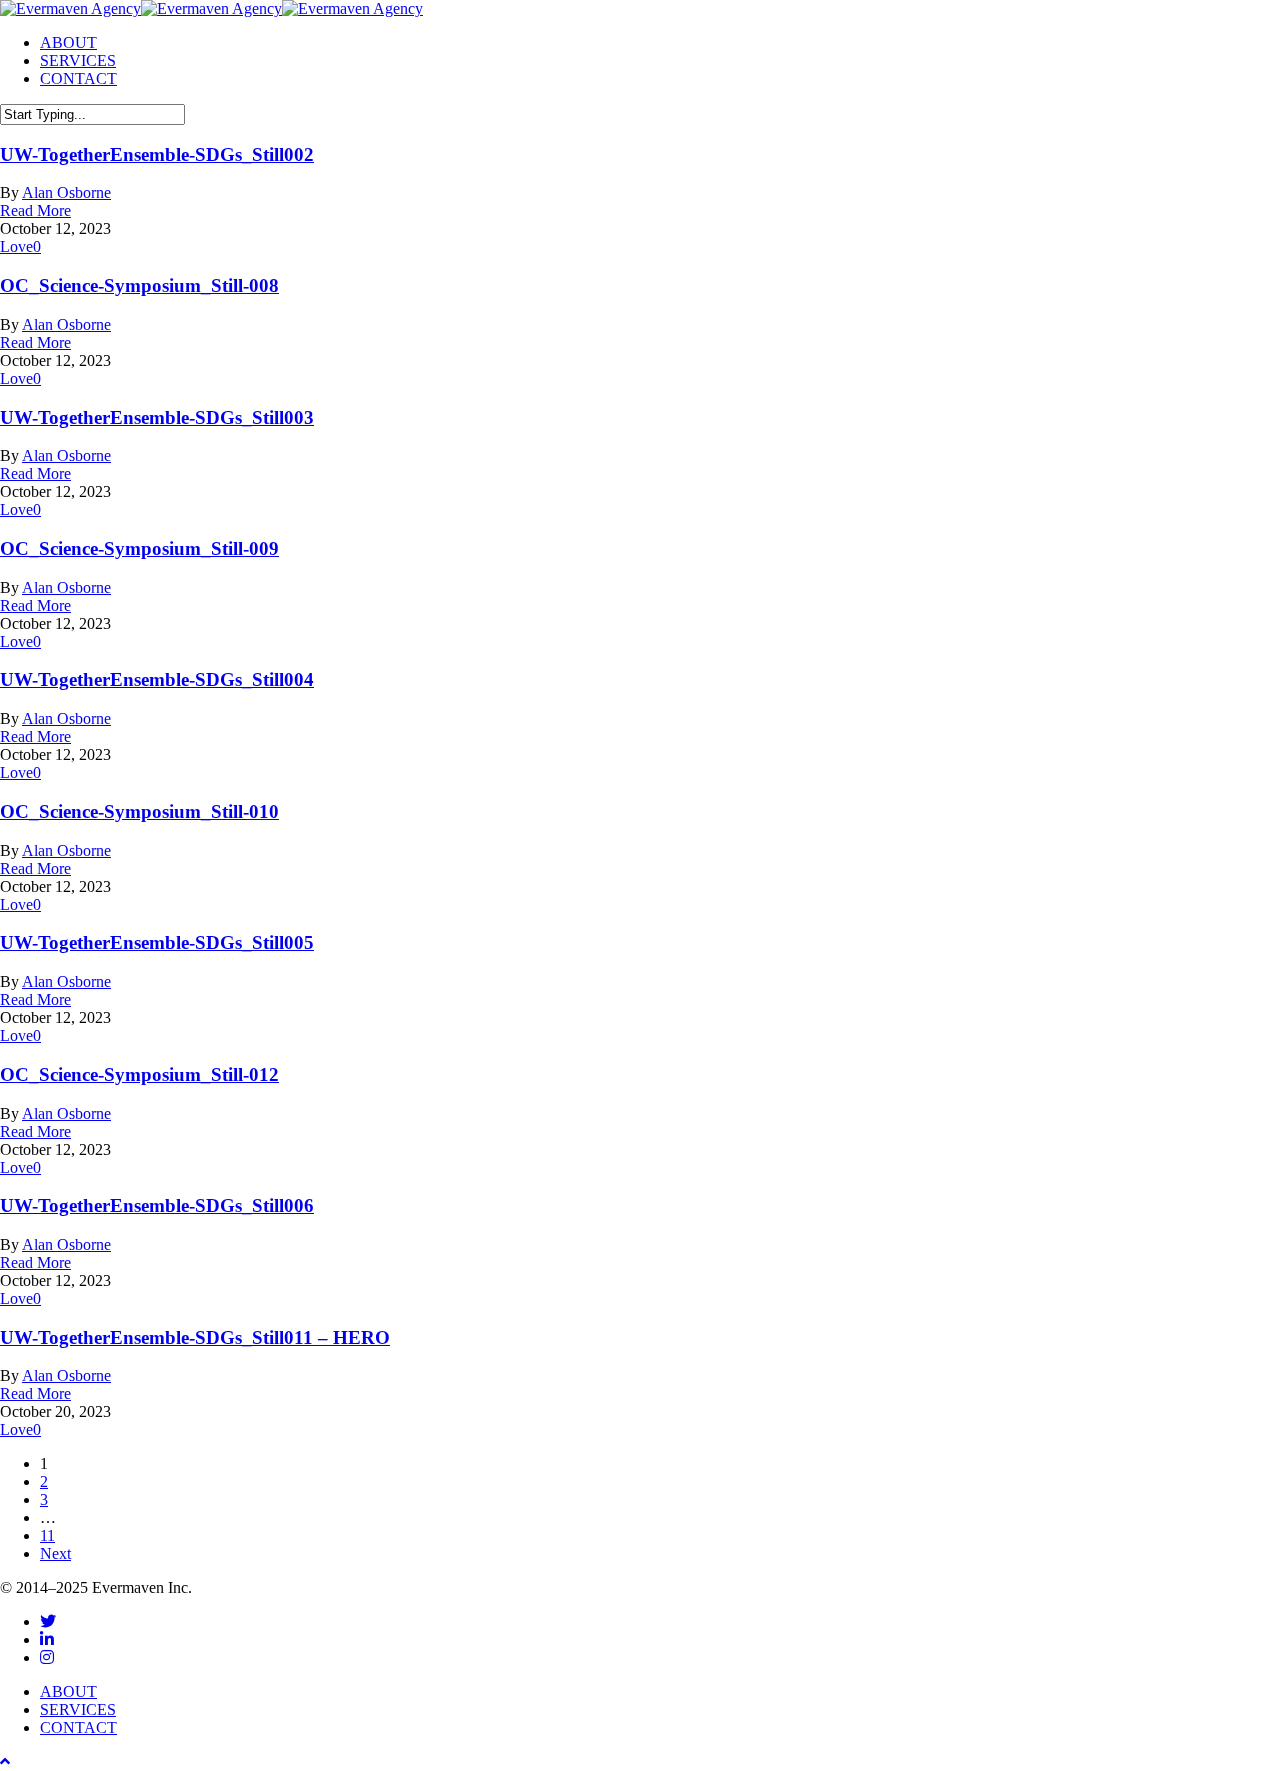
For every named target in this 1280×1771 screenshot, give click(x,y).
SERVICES (78, 1709)
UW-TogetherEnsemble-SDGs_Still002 (157, 154)
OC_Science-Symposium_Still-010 (139, 811)
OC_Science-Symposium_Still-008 (139, 285)
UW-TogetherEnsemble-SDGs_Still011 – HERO (195, 1337)
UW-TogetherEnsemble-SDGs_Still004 (157, 679)
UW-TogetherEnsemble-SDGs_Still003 (157, 417)
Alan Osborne (66, 192)
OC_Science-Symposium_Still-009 (139, 548)
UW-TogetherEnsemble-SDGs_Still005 (157, 942)
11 (47, 1535)
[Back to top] (5, 1761)
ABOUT (68, 1691)
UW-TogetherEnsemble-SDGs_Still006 (157, 1205)
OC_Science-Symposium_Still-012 (139, 1074)
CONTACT (78, 1727)
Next (55, 1553)
